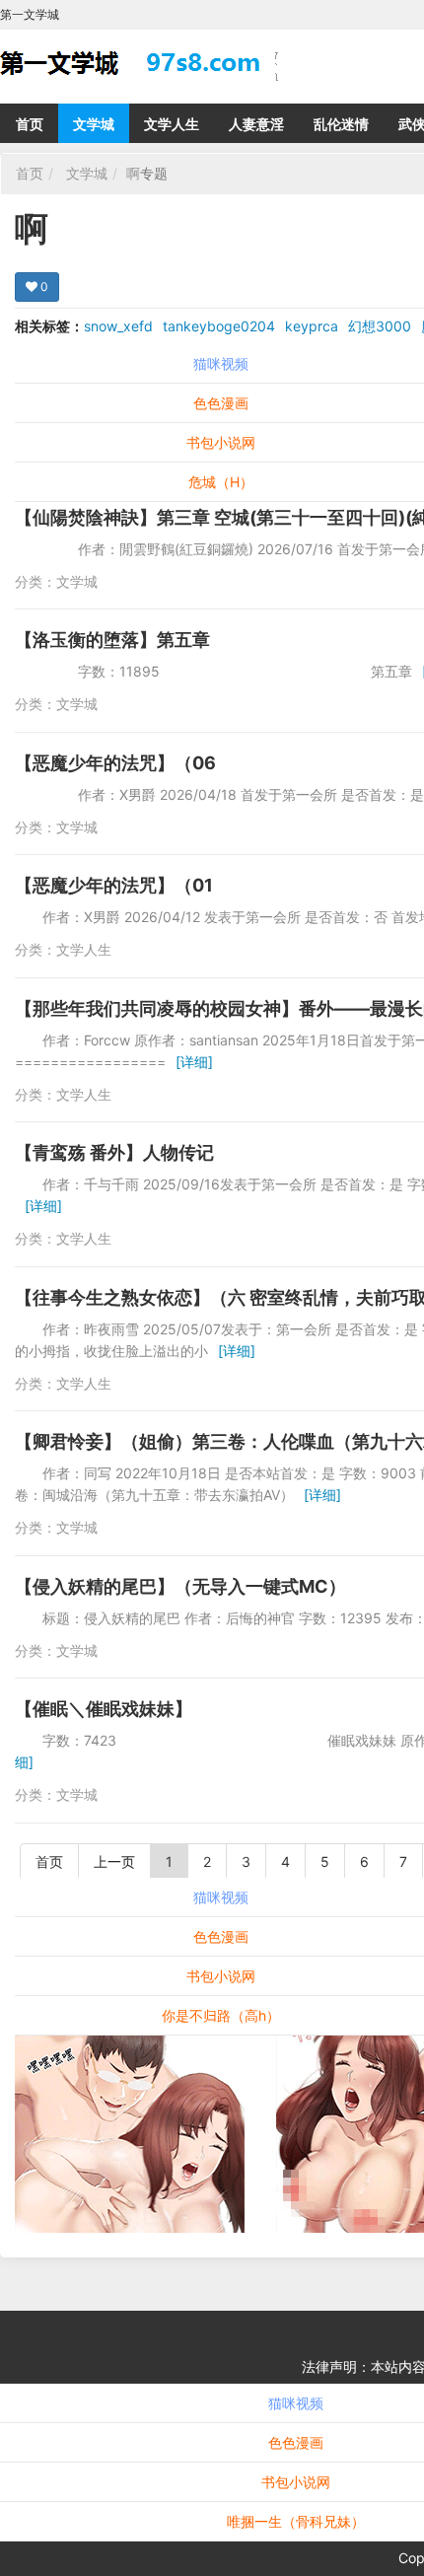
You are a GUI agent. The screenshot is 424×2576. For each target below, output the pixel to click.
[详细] (194, 1062)
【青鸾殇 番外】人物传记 (114, 1152)
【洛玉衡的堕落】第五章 (112, 640)
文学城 (94, 124)
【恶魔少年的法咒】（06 (115, 763)
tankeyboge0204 (219, 326)
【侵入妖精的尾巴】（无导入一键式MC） (180, 1586)
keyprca (312, 326)
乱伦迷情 (341, 124)
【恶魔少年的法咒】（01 (114, 885)
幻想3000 (380, 326)
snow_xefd (118, 326)
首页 (30, 124)
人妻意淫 (256, 124)
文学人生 (172, 124)
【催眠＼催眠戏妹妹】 (104, 1709)
